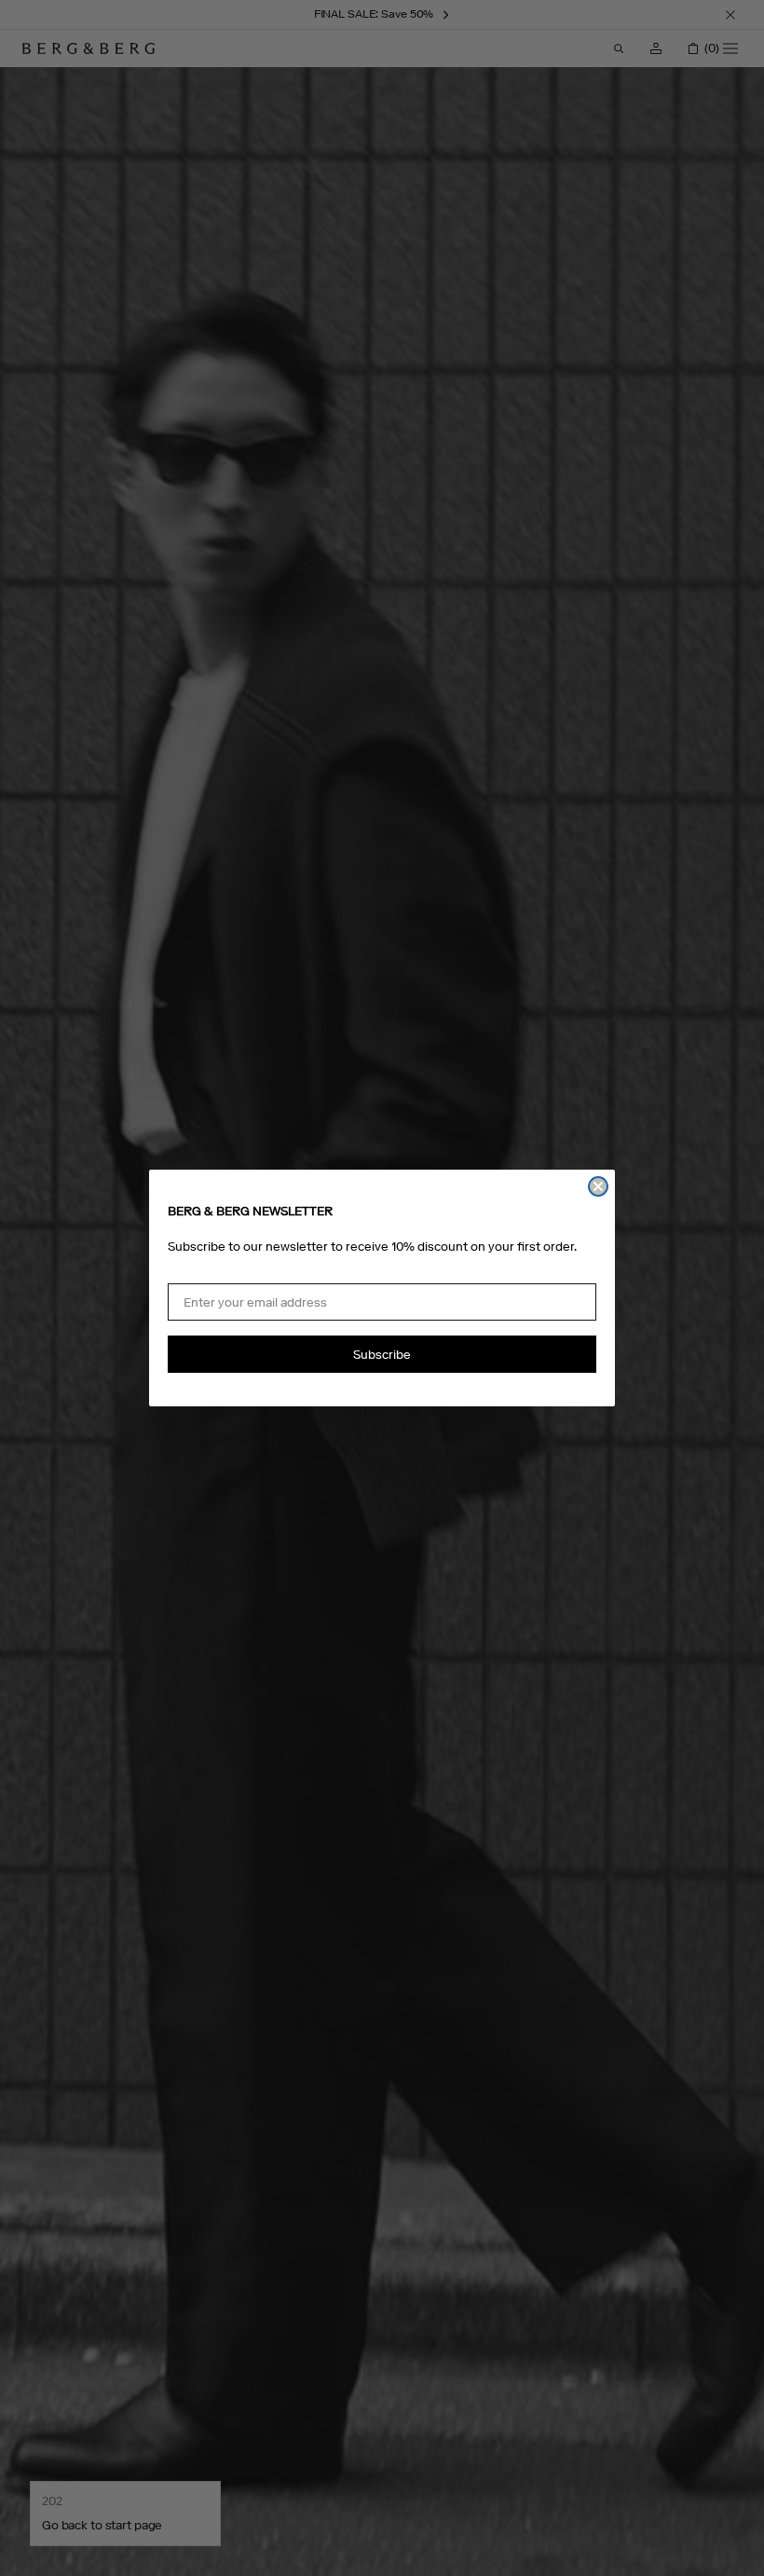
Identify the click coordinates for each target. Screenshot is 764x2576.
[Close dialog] (598, 1186)
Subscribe (382, 1355)
